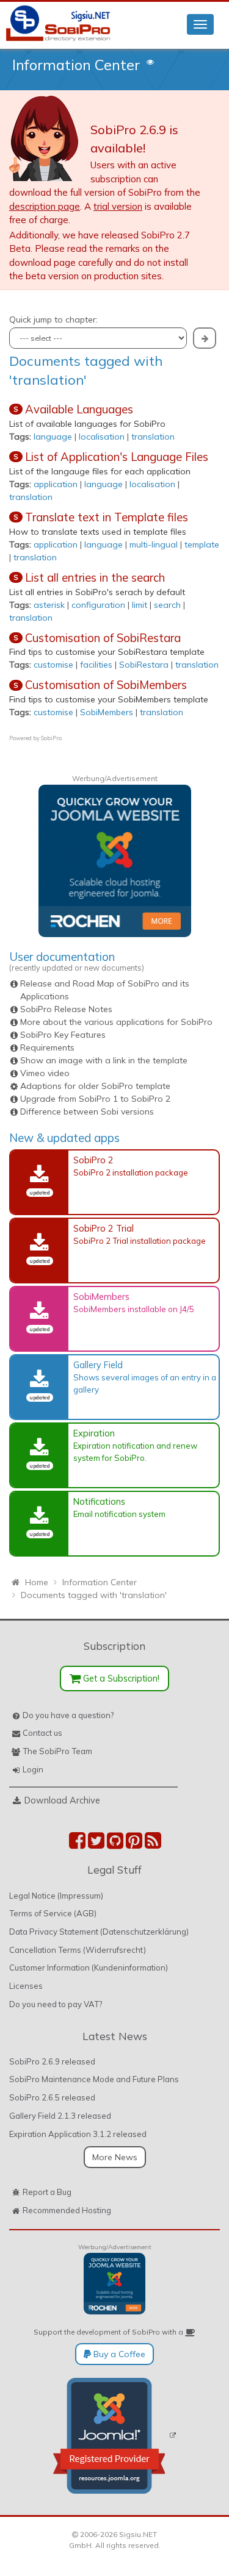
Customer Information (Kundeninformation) (89, 1968)
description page (45, 206)
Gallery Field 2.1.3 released (60, 2116)
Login (33, 1769)
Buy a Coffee (118, 2354)
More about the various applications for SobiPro (116, 1022)
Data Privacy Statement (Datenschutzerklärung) (99, 1932)
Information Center (76, 65)
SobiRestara (144, 665)
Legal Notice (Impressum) (56, 1896)
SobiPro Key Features (63, 1035)
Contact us (42, 1733)
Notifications (99, 1501)
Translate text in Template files (107, 517)
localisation (102, 437)
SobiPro (51, 738)
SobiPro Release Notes (66, 1009)
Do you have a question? (68, 1715)
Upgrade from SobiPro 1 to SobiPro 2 (95, 1099)
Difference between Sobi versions (87, 1111)
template (202, 544)
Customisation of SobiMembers (106, 685)
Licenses (26, 1986)
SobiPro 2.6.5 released (52, 2097)
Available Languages (79, 409)
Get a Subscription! (120, 1678)
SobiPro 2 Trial (104, 1228)
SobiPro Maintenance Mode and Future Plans (94, 2079)
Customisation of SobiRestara (103, 638)
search (167, 605)
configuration (98, 605)
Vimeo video (45, 1073)
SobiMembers (107, 712)
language (53, 437)
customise (53, 665)
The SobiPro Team (57, 1751)
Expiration (94, 1433)
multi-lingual (154, 544)
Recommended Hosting (67, 2210)
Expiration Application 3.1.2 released (78, 2134)
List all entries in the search (95, 577)
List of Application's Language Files (117, 457)
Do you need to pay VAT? (56, 2004)
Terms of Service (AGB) (53, 1913)
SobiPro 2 (93, 1160)
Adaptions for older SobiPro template (95, 1086)
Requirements (47, 1047)
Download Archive (62, 1800)
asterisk (49, 605)
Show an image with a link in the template (104, 1060)
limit (140, 605)
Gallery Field (98, 1365)
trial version (118, 206)
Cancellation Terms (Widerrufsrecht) (78, 1950)
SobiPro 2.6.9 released (52, 2061)
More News (115, 2157)
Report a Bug (47, 2192)
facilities (96, 665)
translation (153, 437)
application (56, 484)
